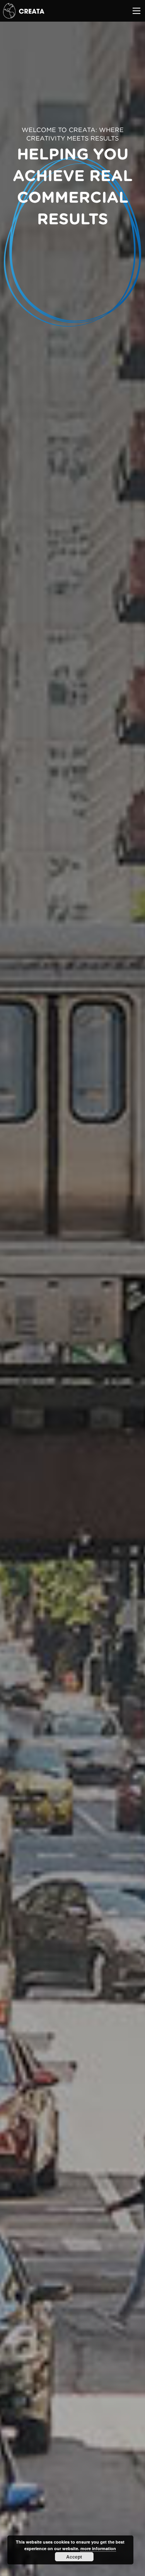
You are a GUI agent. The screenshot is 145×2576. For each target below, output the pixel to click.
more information (98, 2548)
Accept (74, 2557)
